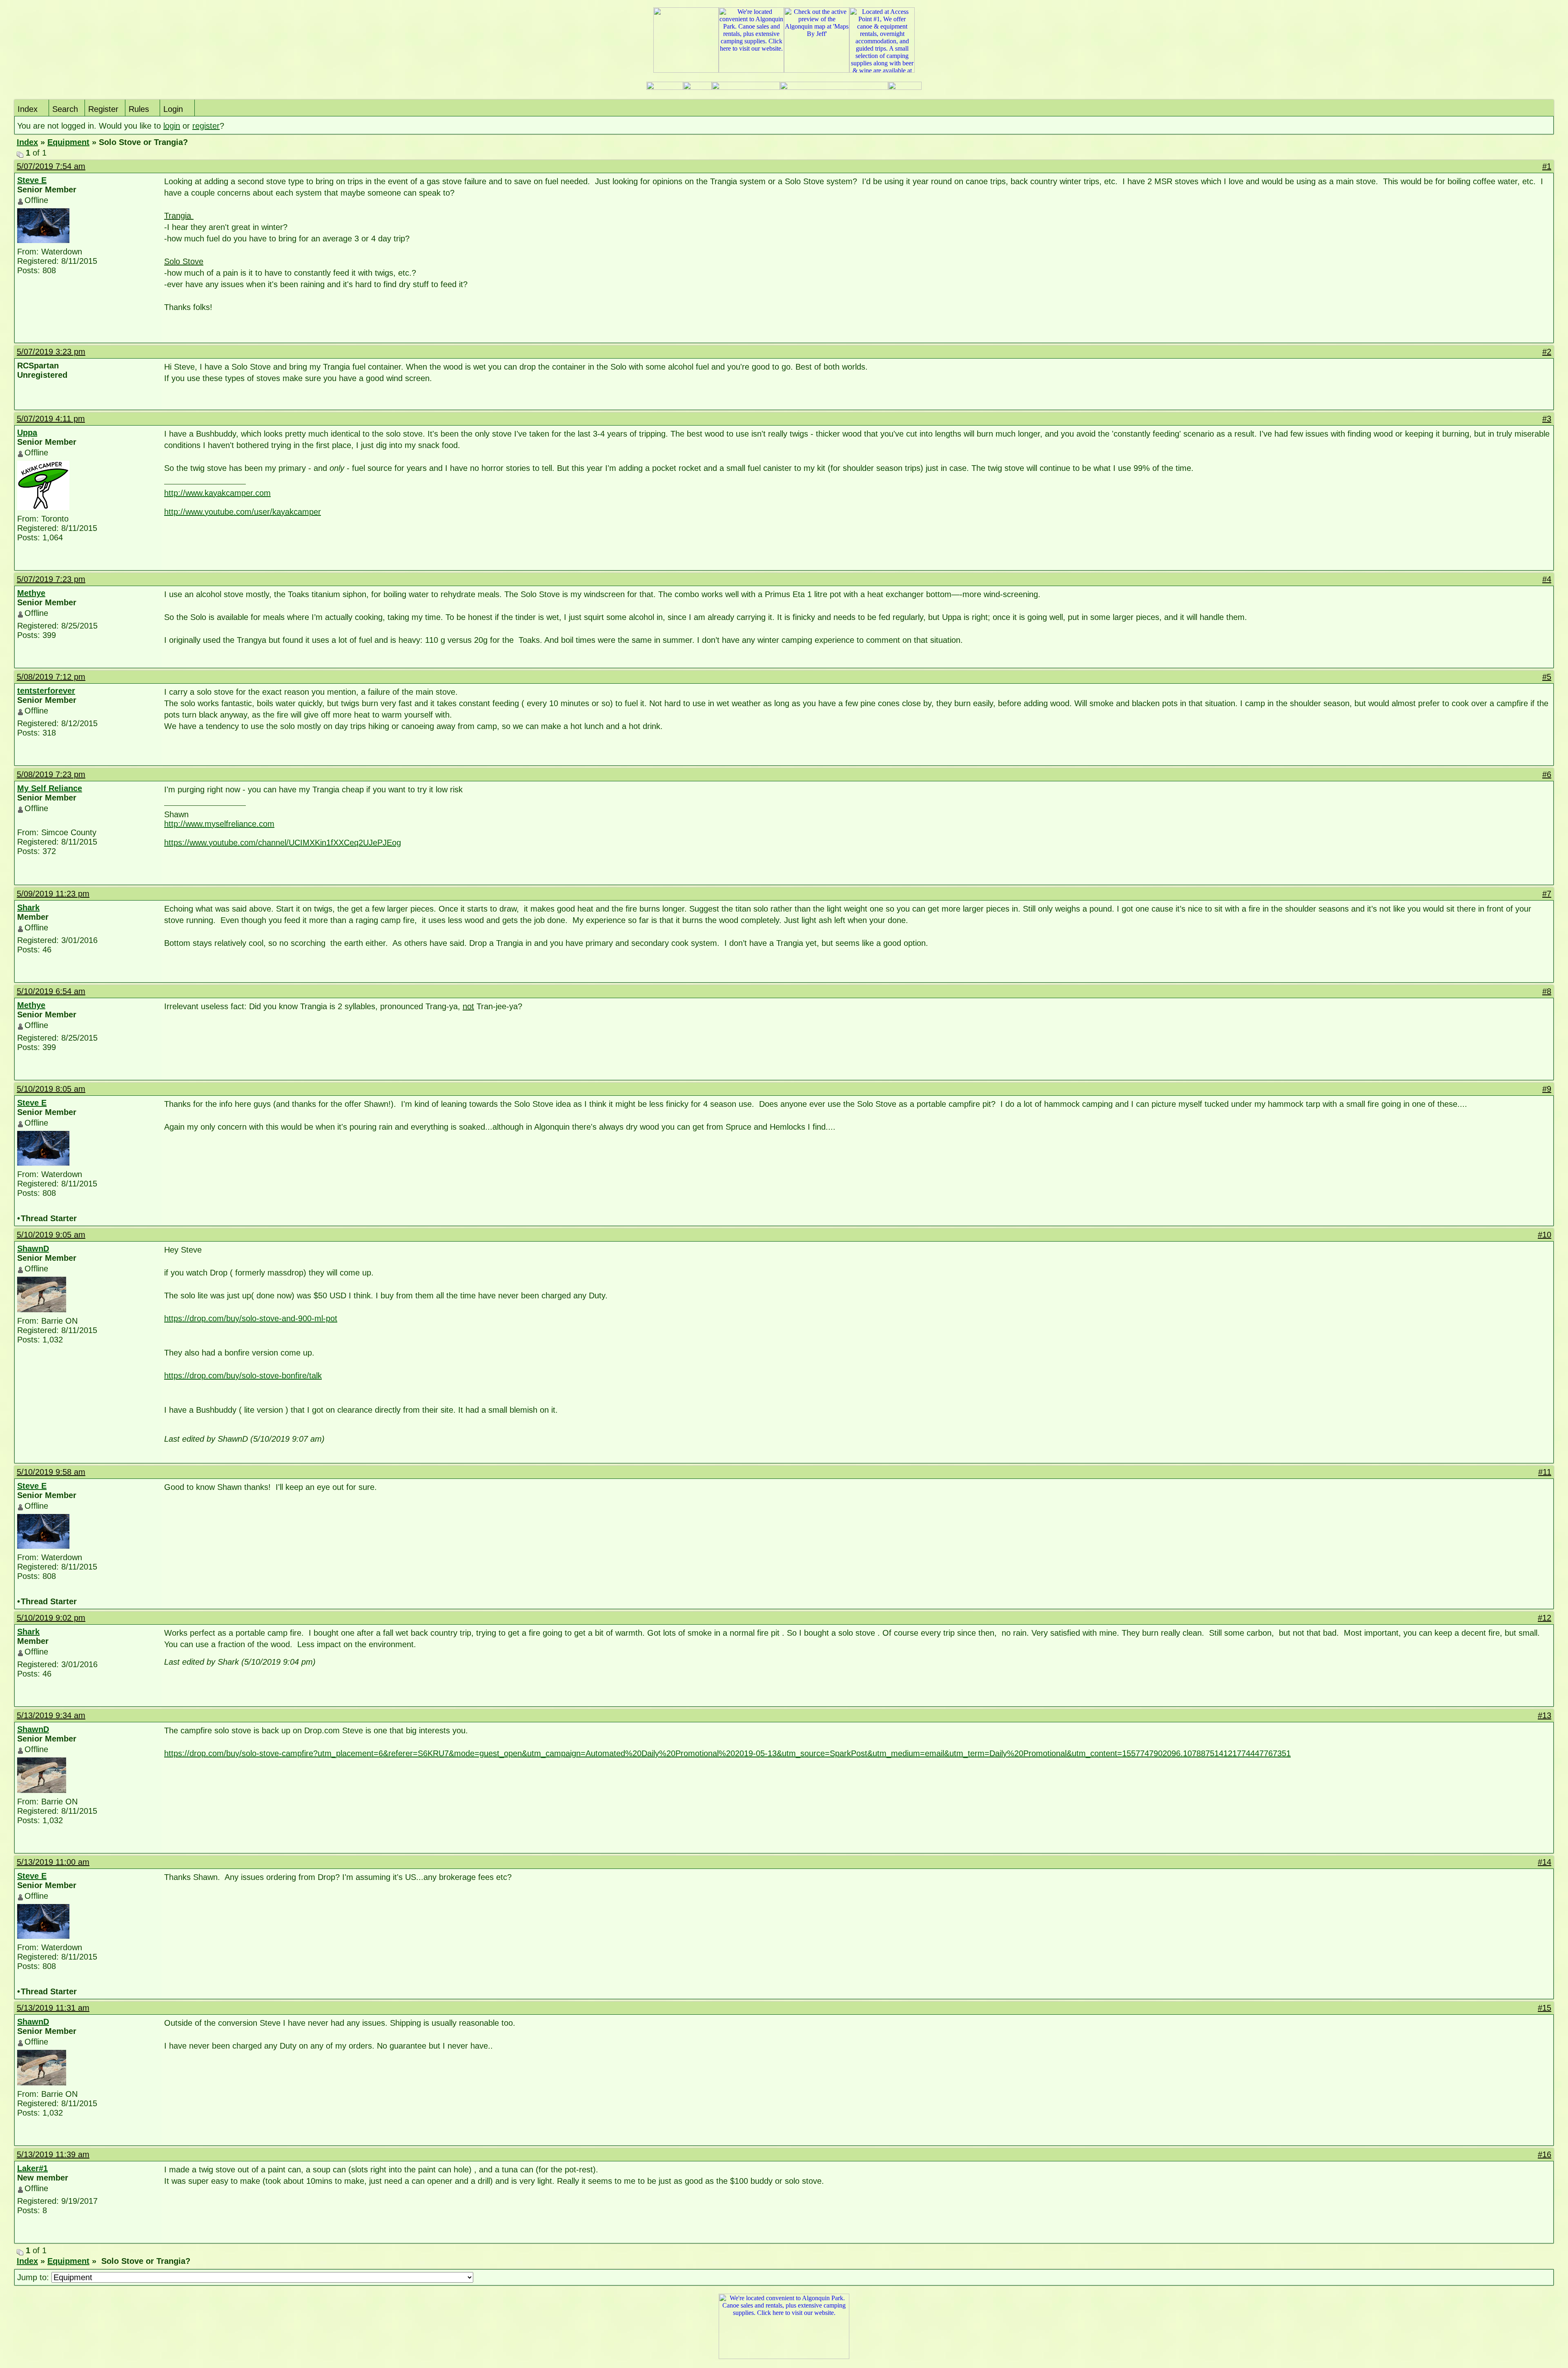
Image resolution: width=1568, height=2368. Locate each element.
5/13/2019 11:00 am (53, 1862)
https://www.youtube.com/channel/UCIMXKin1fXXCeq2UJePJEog (283, 843)
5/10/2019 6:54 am (51, 991)
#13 (1545, 1715)
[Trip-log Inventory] (697, 88)
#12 (1545, 1618)
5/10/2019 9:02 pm (51, 1618)
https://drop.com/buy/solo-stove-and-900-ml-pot (251, 1318)
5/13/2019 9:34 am (51, 1715)
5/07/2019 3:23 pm (51, 352)
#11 (1545, 1472)
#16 (1545, 2154)
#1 (1547, 166)
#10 (1545, 1235)
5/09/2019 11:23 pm (53, 894)
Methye (31, 593)
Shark (28, 908)
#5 (1547, 677)
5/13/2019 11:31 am (53, 2008)
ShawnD (33, 1249)
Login (173, 109)
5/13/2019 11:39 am (53, 2154)
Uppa (27, 433)
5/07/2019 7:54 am (51, 166)
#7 (1547, 894)
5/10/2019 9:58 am (51, 1472)
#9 (1547, 1089)
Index (28, 109)
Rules (139, 109)
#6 (1547, 774)
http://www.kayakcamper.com (217, 493)
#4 (1547, 579)
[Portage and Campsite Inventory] (665, 88)
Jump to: (34, 2277)
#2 (1547, 352)
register (206, 126)
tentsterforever (46, 691)
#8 (1547, 991)
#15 (1545, 2008)
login (172, 126)
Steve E (32, 180)
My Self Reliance (50, 788)
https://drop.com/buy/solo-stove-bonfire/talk (243, 1376)
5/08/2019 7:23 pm (51, 774)
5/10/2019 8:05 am (51, 1089)
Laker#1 (32, 2168)
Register (103, 109)
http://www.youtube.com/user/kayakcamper (243, 512)
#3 (1547, 419)
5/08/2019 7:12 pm (51, 677)
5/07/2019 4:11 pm (51, 419)
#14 (1545, 1862)
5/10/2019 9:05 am (51, 1235)
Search (65, 109)
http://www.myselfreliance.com (219, 824)
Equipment (68, 142)
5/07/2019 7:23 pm (51, 579)
